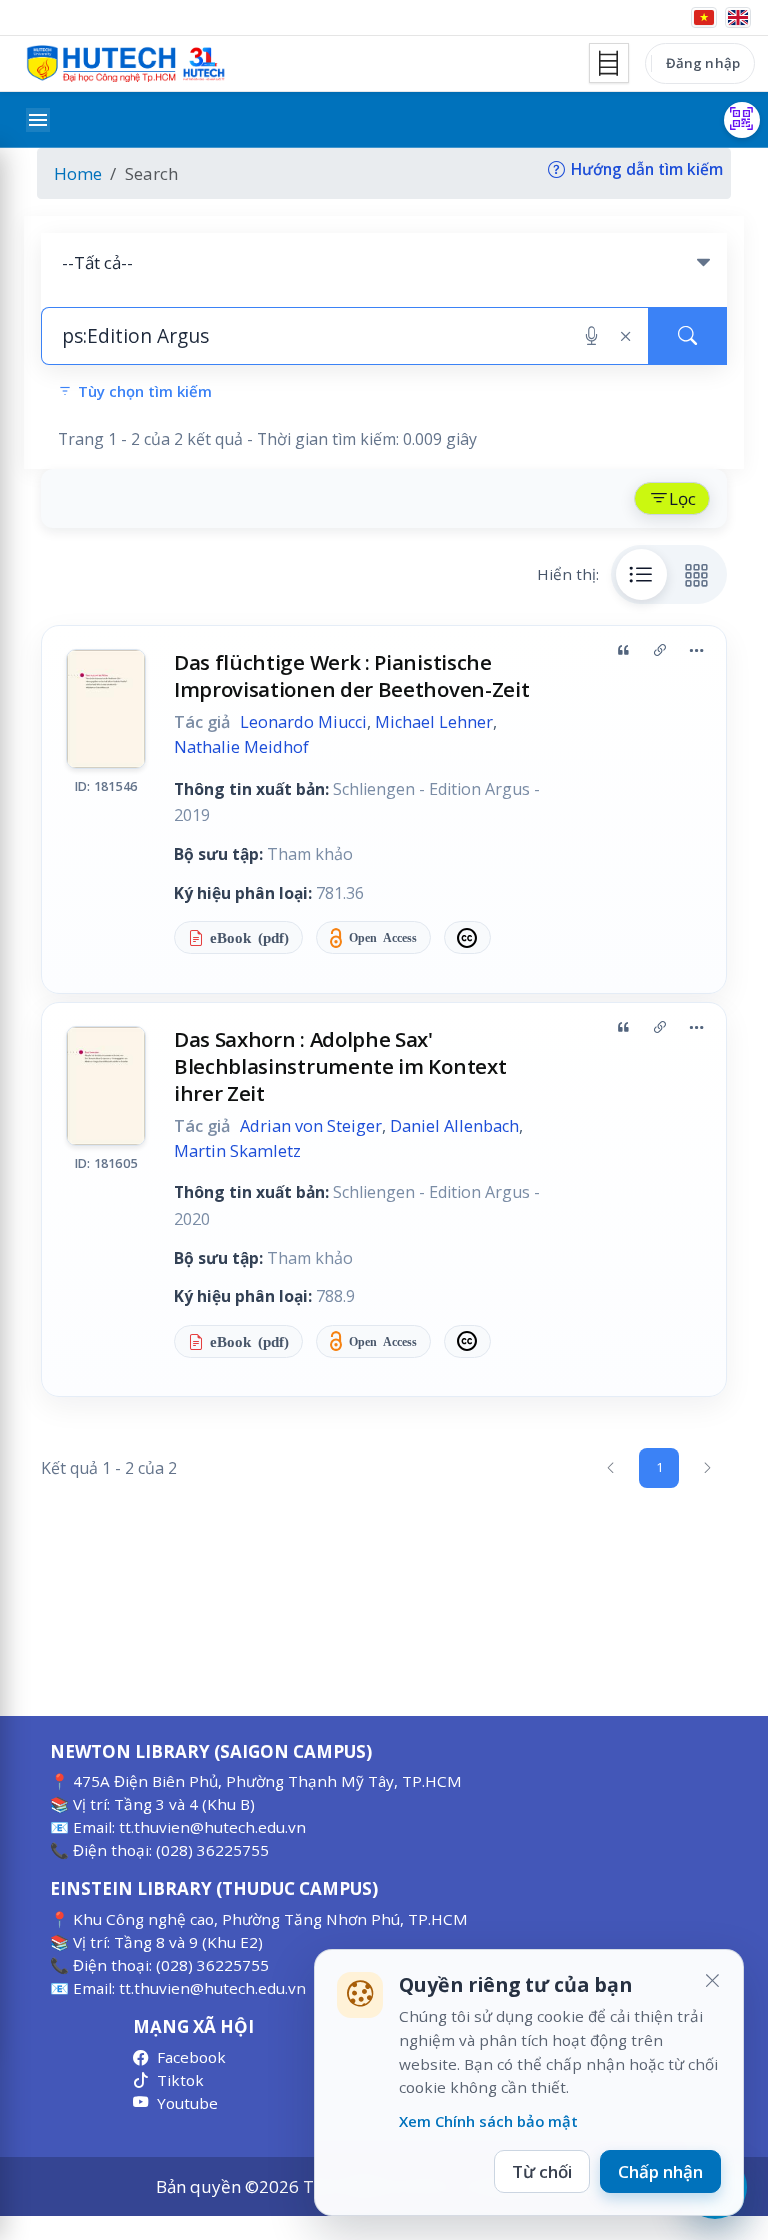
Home (78, 173)
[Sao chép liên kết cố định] (660, 651)
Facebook (191, 2057)
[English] (738, 17)
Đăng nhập (703, 63)
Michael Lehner (434, 722)
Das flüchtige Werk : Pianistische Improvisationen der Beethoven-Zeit (352, 675)
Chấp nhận (660, 2171)
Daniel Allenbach (454, 1126)
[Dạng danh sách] (642, 574)
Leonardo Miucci (303, 722)
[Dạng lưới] (697, 574)
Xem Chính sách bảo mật (488, 2121)
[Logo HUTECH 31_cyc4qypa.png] (126, 64)
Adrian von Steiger (311, 1126)
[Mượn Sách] (742, 120)
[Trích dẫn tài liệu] (623, 651)
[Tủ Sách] (609, 63)
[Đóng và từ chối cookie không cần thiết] (712, 1981)
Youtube (187, 2103)
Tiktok (180, 2080)
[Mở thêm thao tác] (696, 651)
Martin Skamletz (237, 1151)
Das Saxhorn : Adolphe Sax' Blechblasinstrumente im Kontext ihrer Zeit (340, 1066)
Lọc (682, 498)
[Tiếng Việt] (704, 17)
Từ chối (542, 2171)
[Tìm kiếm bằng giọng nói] (591, 336)
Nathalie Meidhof (241, 747)
